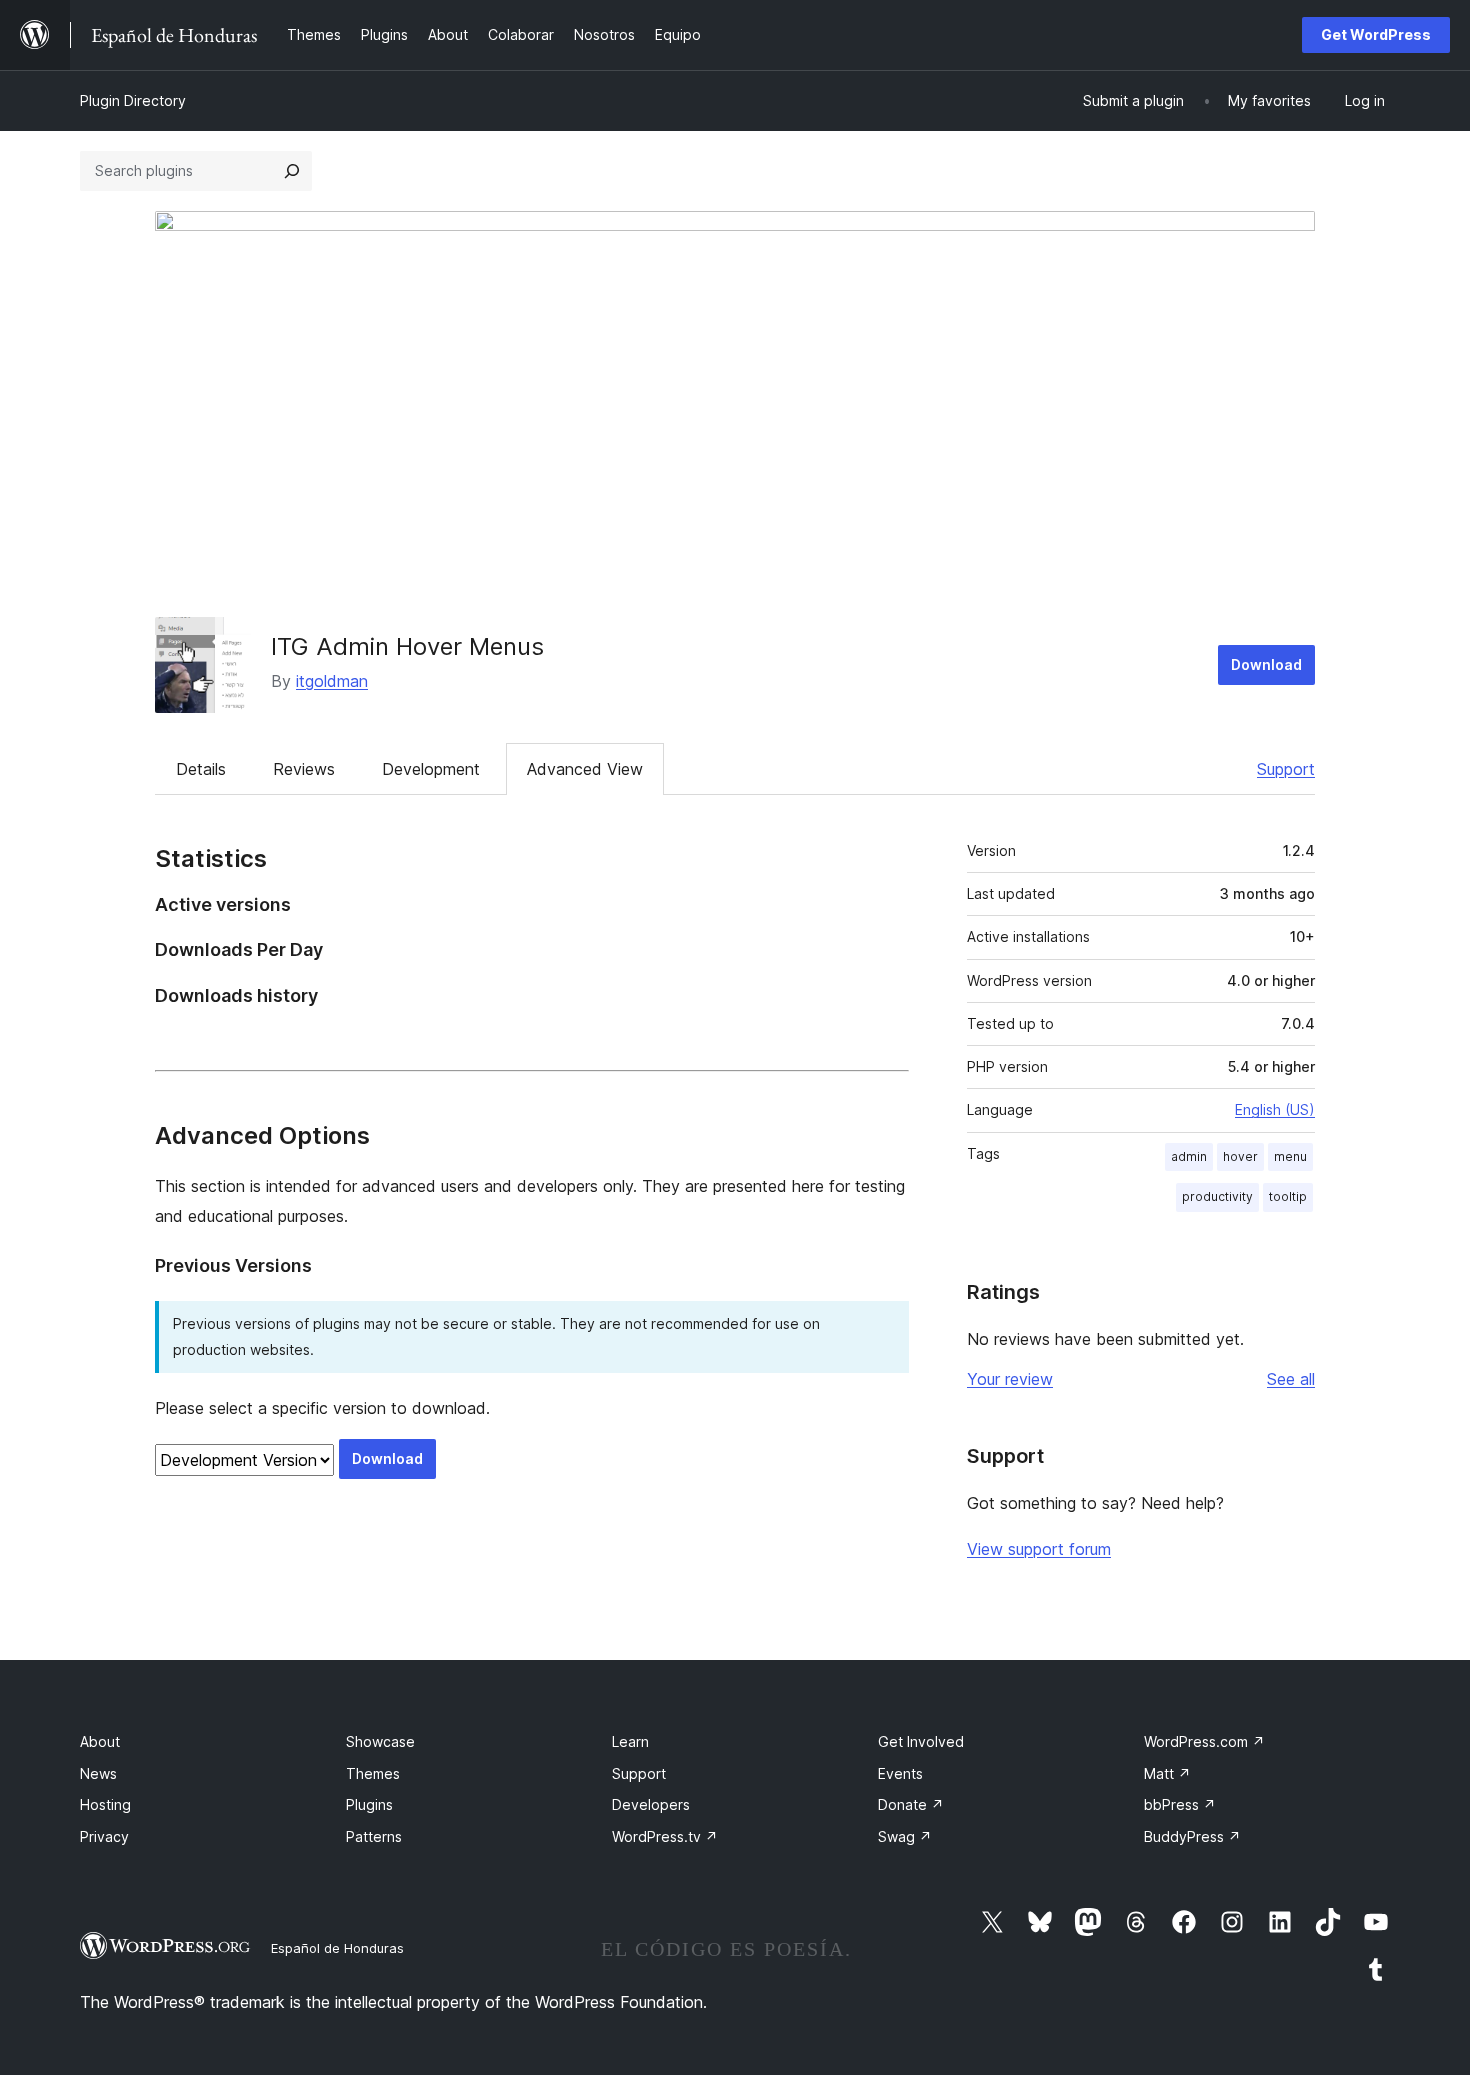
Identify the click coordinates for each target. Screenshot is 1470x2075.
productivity (1217, 1196)
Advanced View (585, 769)
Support (1286, 769)
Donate (911, 1804)
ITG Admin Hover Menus (407, 646)
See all (1291, 1379)
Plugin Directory (133, 100)
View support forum (1039, 1549)
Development (431, 769)
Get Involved (921, 1741)
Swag (905, 1836)
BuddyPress (1192, 1836)
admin (1189, 1156)
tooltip (1288, 1196)
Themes (373, 1773)
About (100, 1741)
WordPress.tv (665, 1836)
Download (1266, 664)
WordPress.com (1204, 1741)
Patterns (374, 1836)
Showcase (380, 1741)
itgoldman (332, 681)
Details (201, 769)
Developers (651, 1804)
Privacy (104, 1836)
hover (1240, 1156)
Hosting (105, 1804)
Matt (1167, 1773)
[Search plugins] (292, 171)
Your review (1010, 1379)
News (98, 1773)
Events (900, 1773)
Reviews (304, 769)
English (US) (1275, 1109)
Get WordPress (1376, 34)
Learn (630, 1741)
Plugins (369, 1804)
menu (1290, 1156)
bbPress (1180, 1804)
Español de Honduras (337, 1948)
